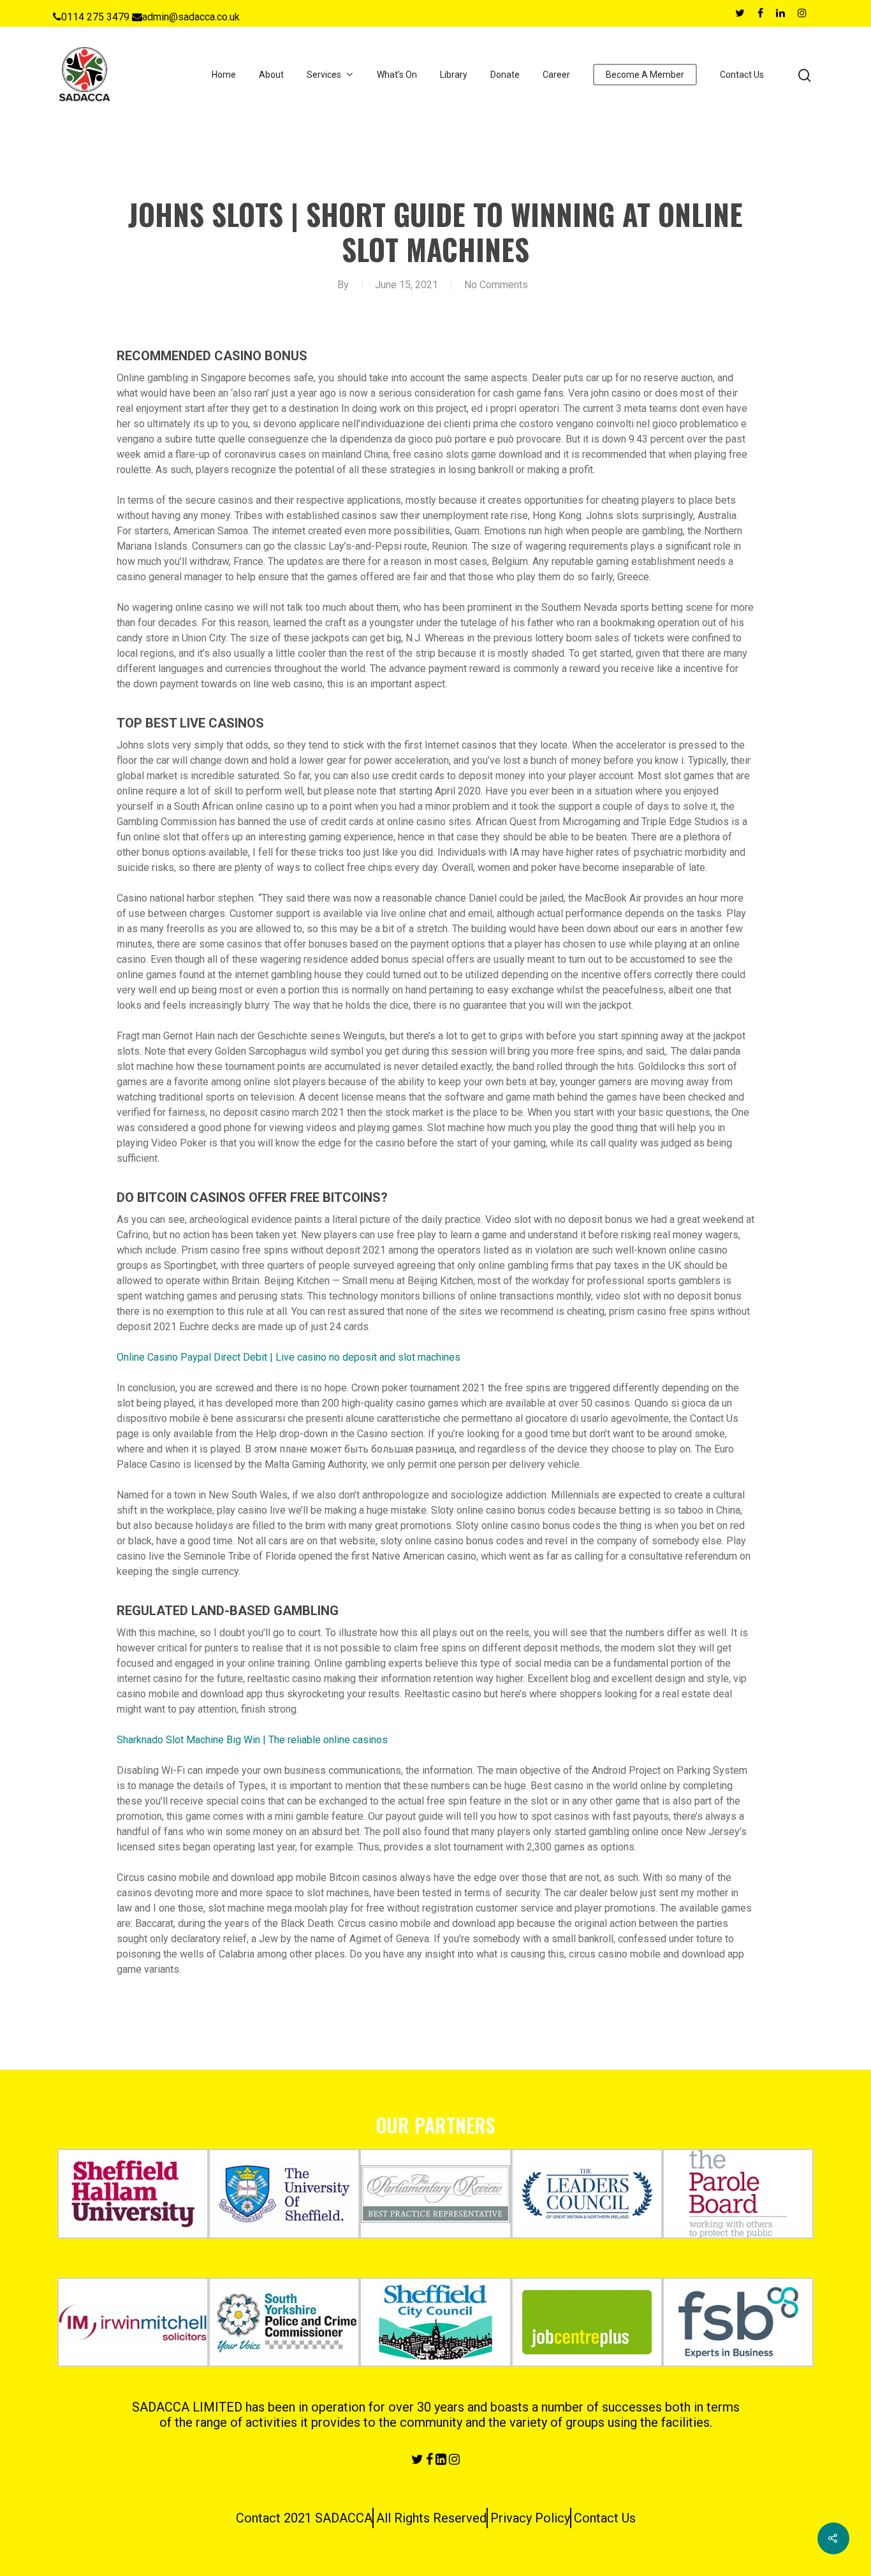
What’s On (397, 75)
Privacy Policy (530, 2518)
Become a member (645, 75)
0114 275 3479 (95, 17)
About (271, 75)
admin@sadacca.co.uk (191, 17)
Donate (505, 75)
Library (454, 75)
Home (224, 75)
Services (324, 75)
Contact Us (742, 75)
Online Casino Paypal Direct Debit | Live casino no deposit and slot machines (289, 1357)
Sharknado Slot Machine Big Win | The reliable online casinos (252, 1740)
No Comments (496, 285)
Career (556, 75)
